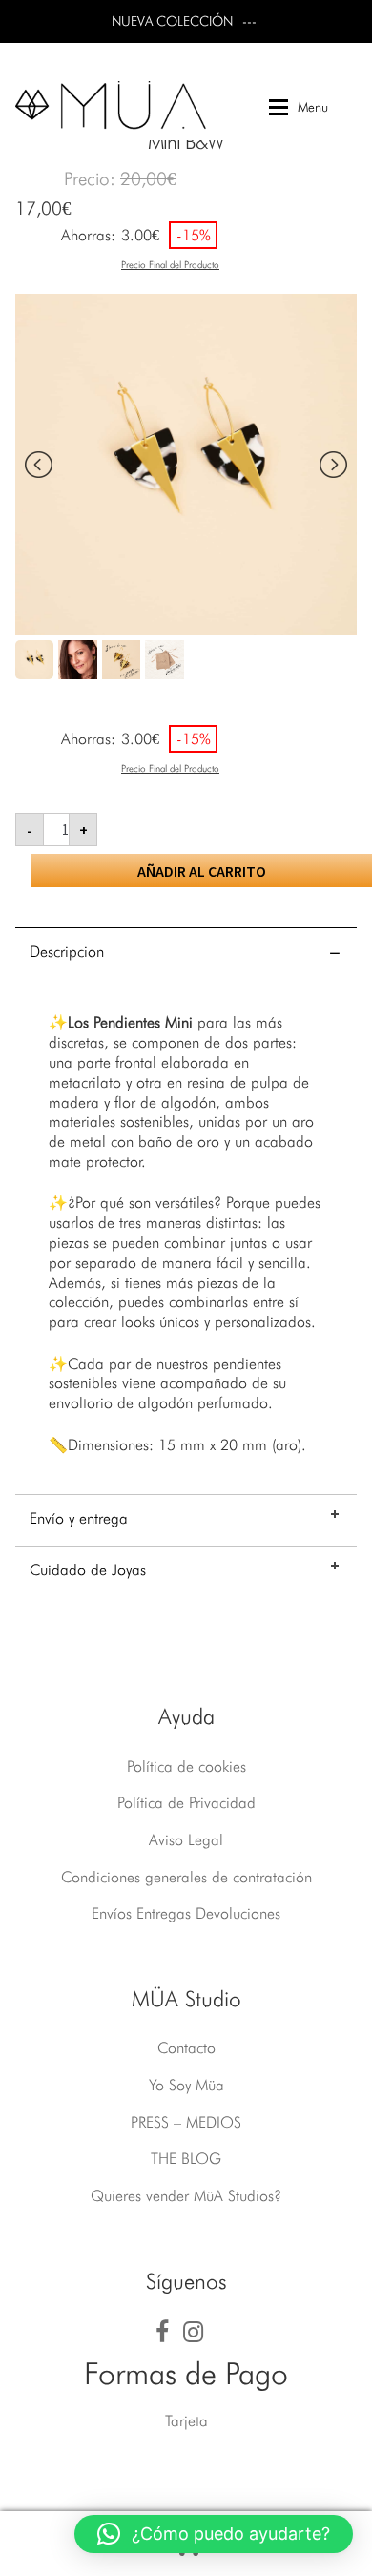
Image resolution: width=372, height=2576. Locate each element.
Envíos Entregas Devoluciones (186, 1913)
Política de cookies (186, 1766)
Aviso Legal (186, 1840)
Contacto (186, 2048)
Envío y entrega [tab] (79, 1518)
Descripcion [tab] (67, 952)
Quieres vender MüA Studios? (186, 2196)
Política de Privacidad (186, 1803)
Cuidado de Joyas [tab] (88, 1570)
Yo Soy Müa (186, 2085)
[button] (214, 2534)
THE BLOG (186, 2159)
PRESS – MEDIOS (186, 2122)
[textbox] (186, 1234)
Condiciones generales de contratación (186, 1877)
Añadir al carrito (202, 871)
